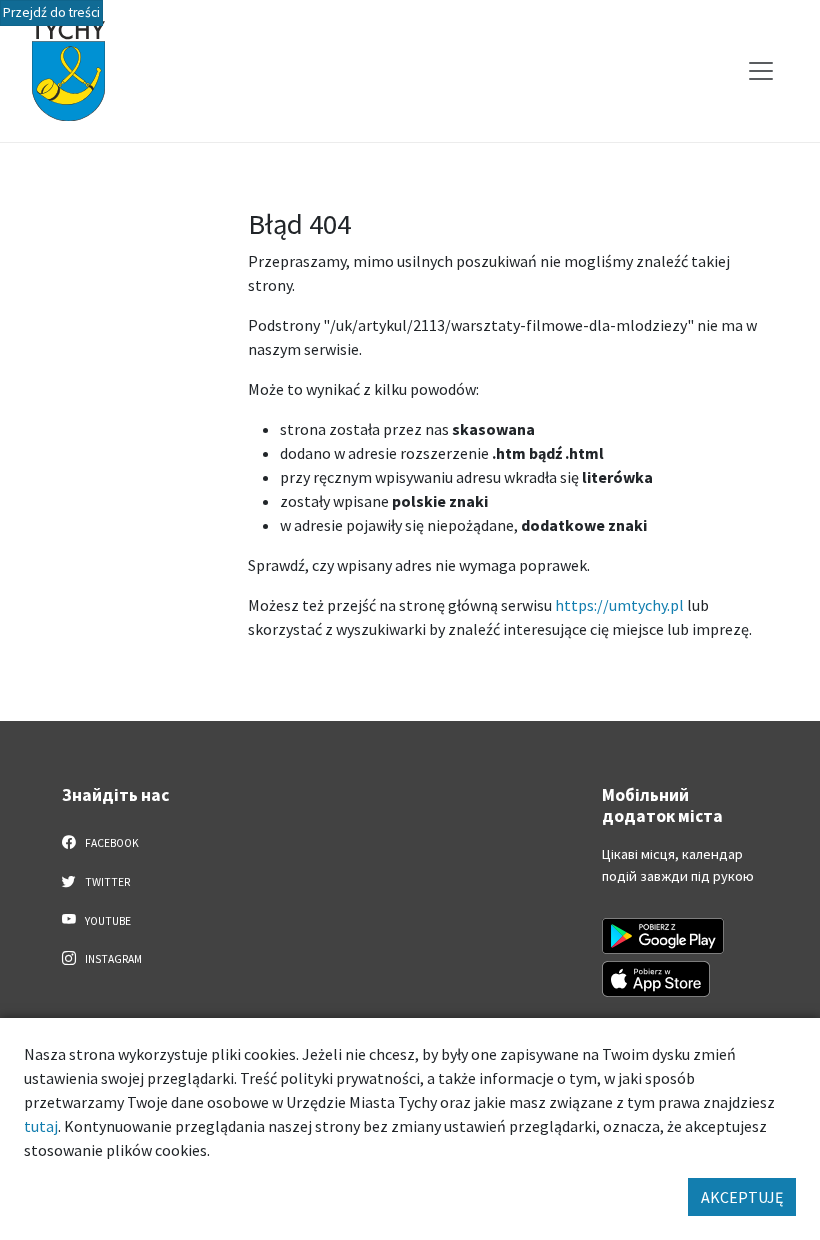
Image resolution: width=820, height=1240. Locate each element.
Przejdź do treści (51, 12)
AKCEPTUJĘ (742, 1197)
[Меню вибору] (761, 71)
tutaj (41, 1126)
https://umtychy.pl (619, 605)
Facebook (111, 843)
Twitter (106, 882)
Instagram (112, 959)
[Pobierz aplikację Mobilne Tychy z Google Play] (663, 936)
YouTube (107, 921)
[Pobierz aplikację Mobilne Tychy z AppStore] (656, 979)
